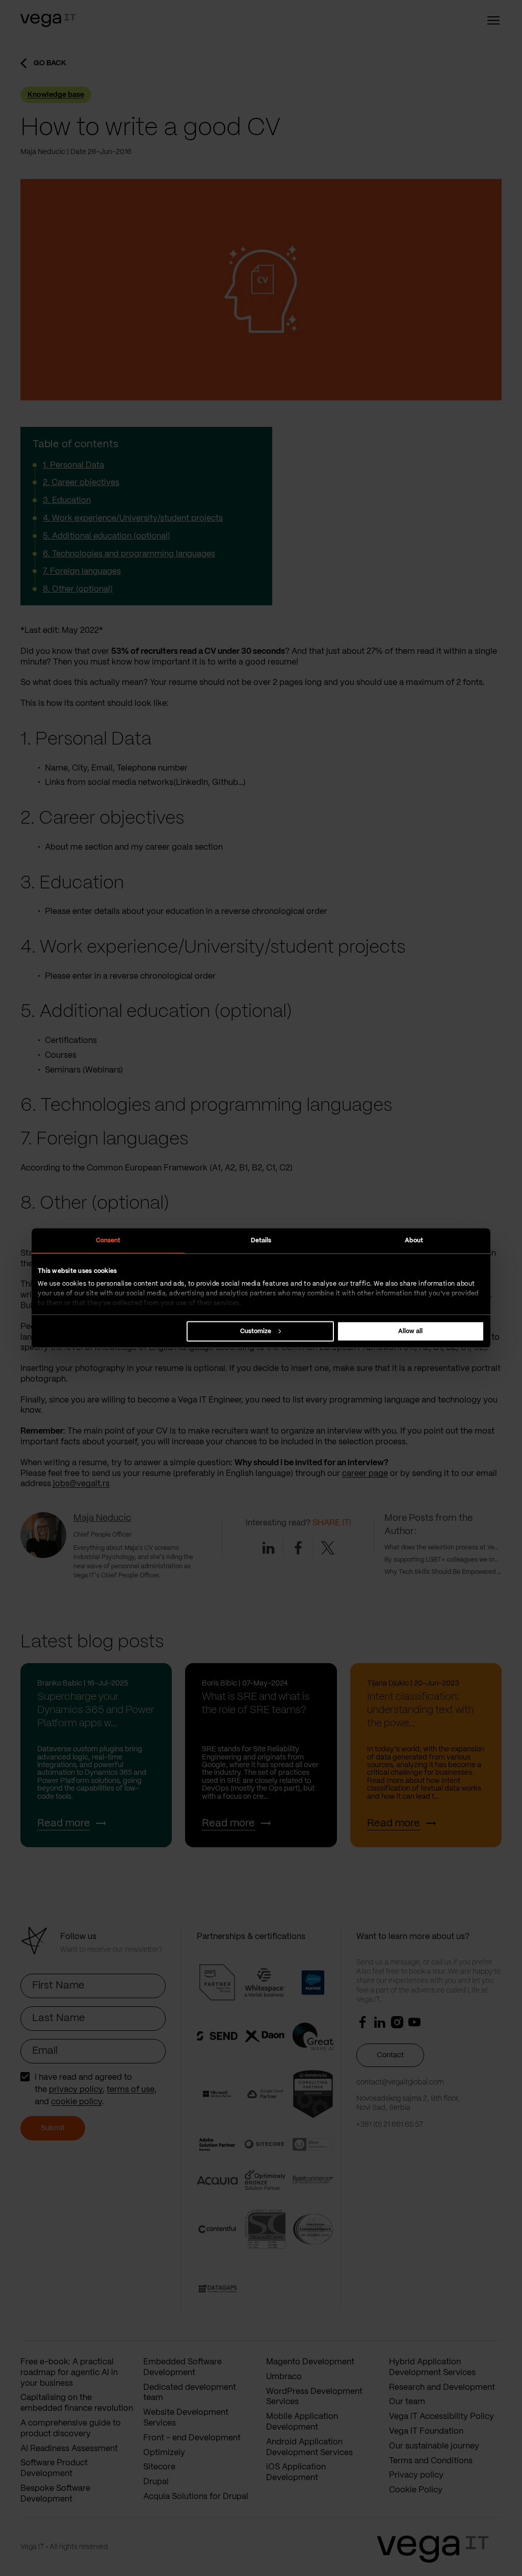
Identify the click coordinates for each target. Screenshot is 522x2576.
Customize (256, 1331)
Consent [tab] (108, 1240)
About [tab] (414, 1240)
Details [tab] (261, 1240)
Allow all (410, 1331)
